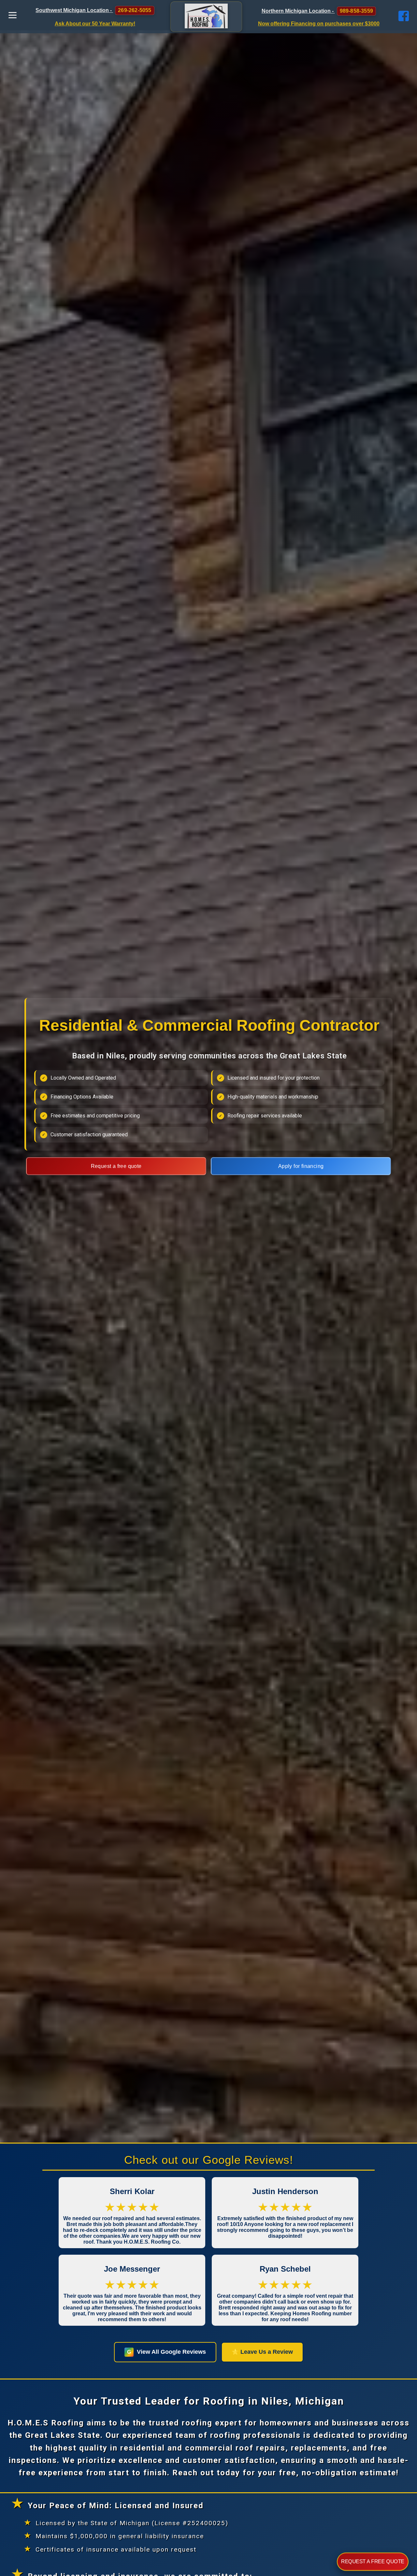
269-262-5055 (135, 10)
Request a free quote (116, 1166)
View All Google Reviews (166, 2352)
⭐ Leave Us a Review (262, 2352)
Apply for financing (301, 1166)
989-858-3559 (356, 11)
